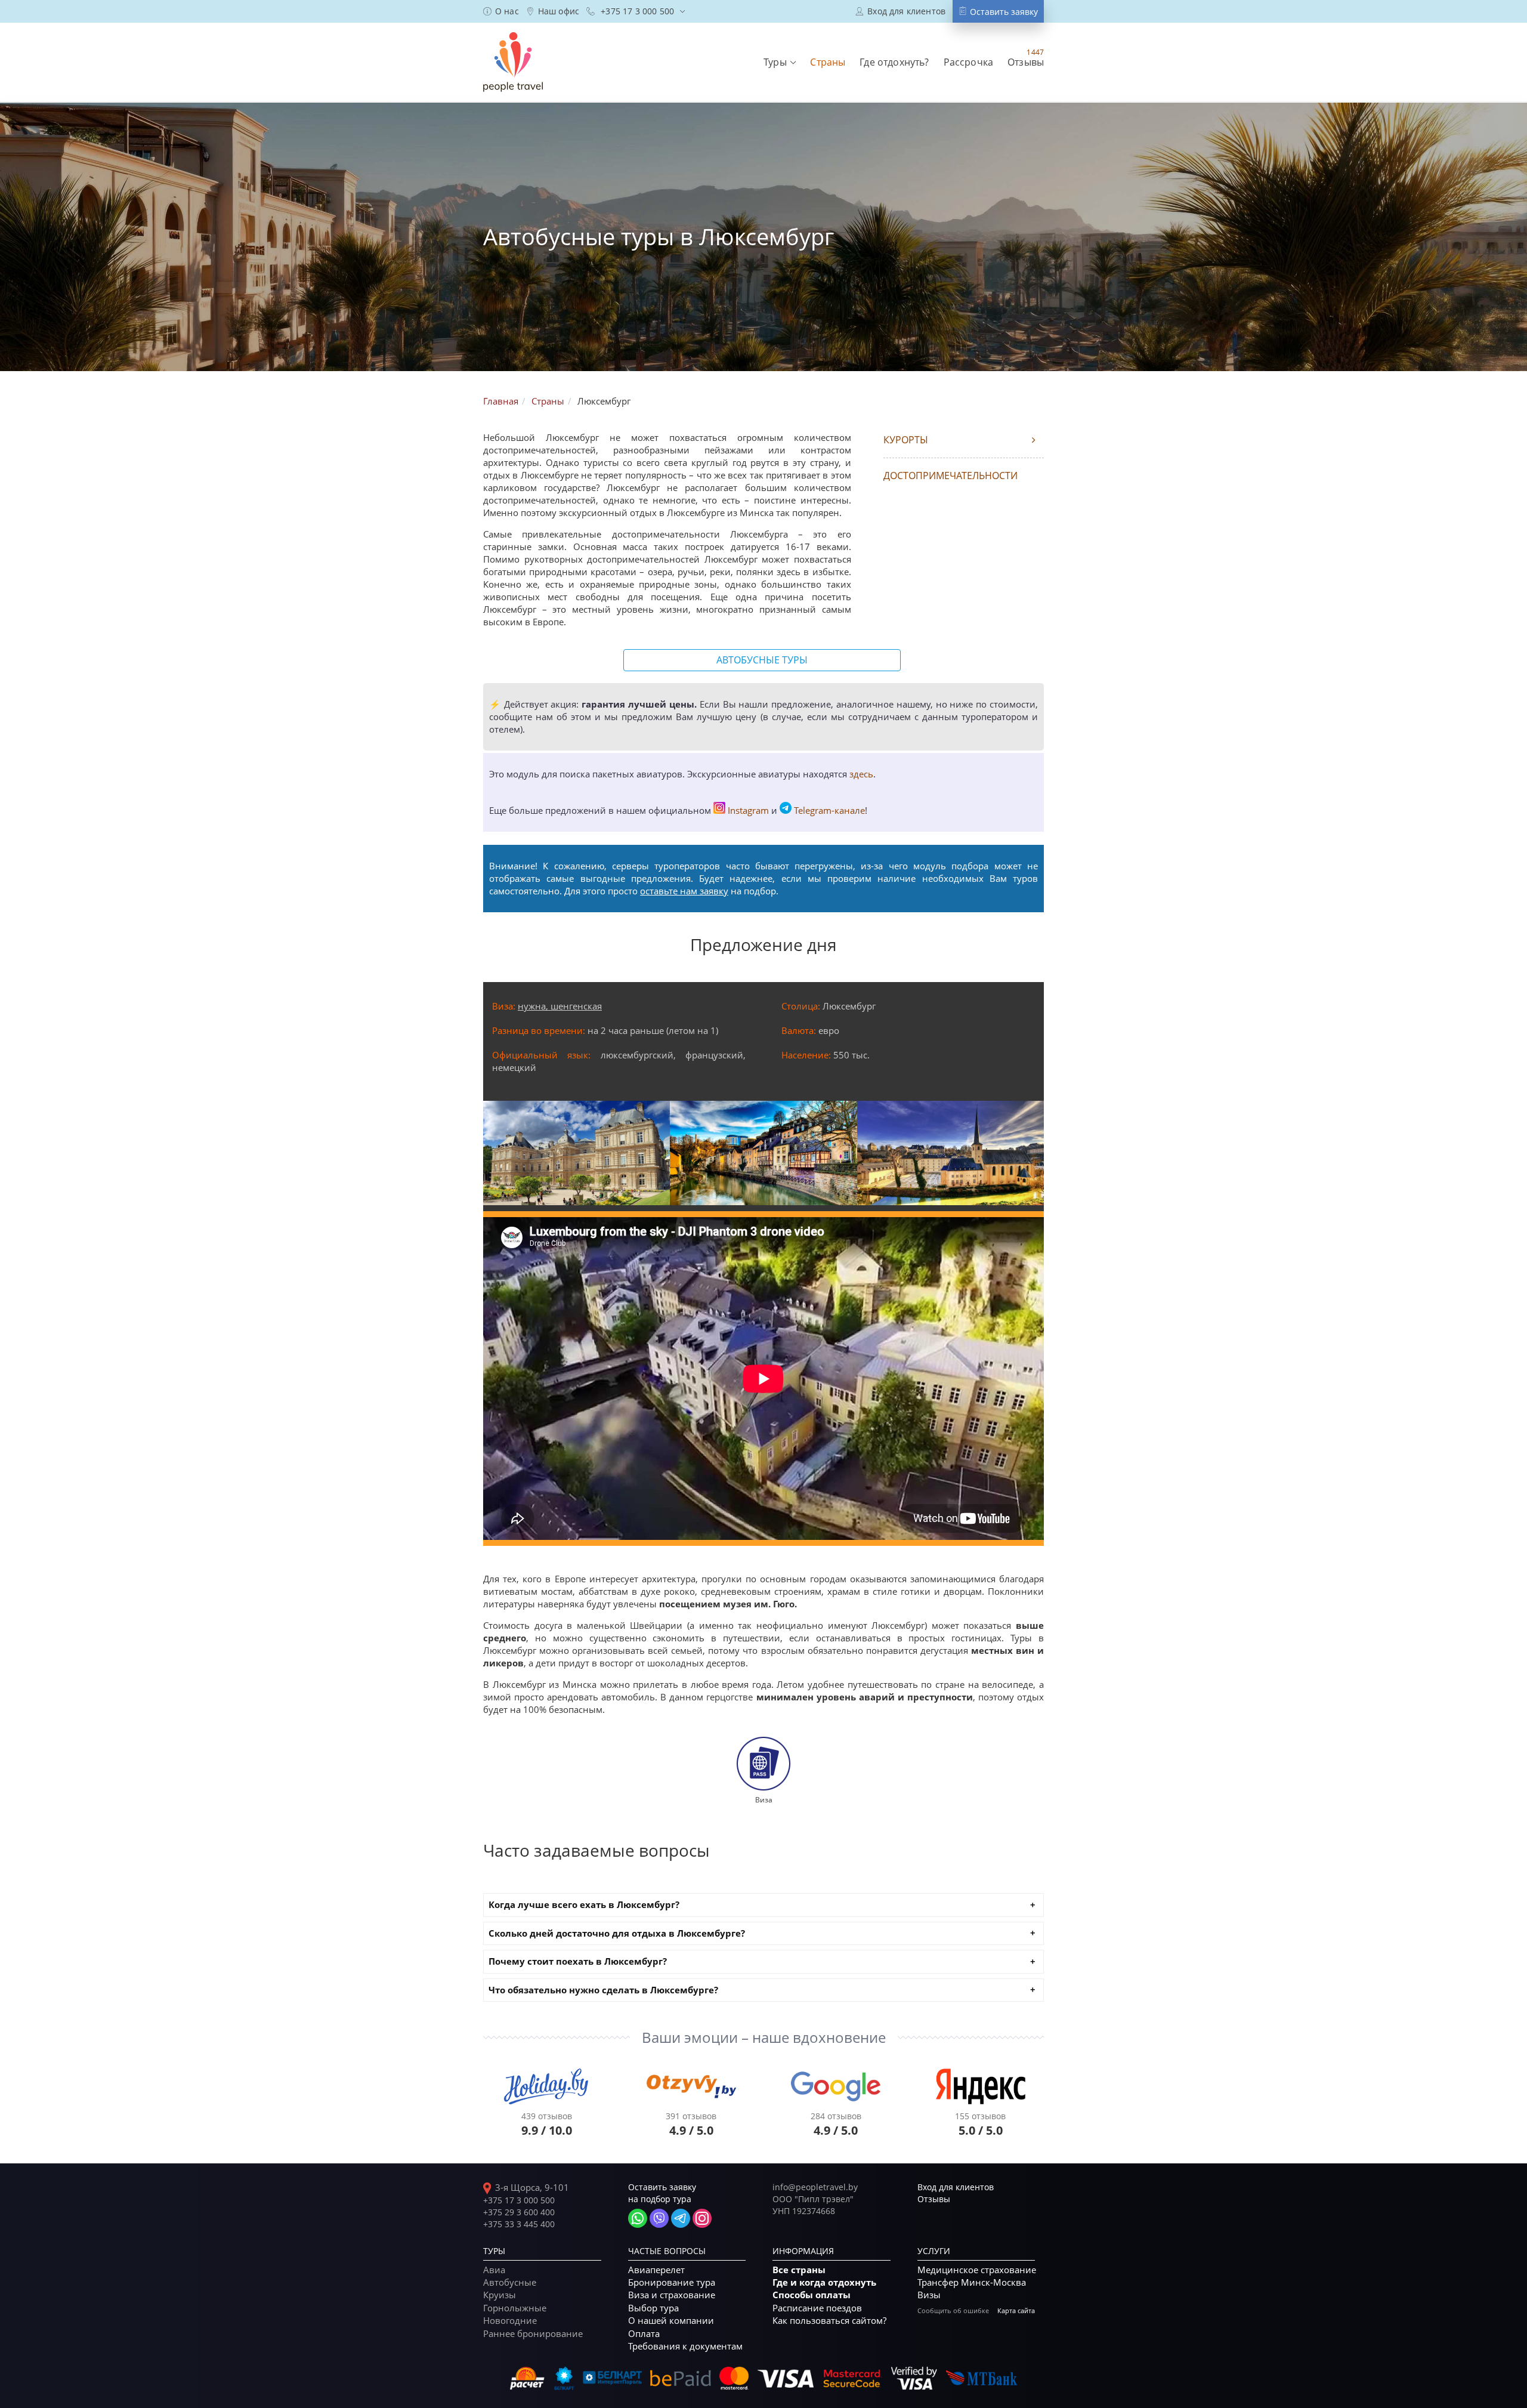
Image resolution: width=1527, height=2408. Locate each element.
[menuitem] (501, 11)
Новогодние (510, 2320)
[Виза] (763, 1763)
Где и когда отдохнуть (824, 2282)
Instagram (748, 810)
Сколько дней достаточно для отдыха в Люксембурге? (617, 1933)
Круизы (500, 2295)
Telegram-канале (829, 810)
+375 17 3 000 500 (519, 2200)
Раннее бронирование (533, 2333)
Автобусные (510, 2282)
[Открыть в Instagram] (702, 2218)
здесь (861, 774)
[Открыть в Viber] (659, 2218)
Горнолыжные (515, 2308)
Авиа (494, 2270)
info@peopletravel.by (815, 2187)
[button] (780, 62)
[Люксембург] (577, 1153)
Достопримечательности (950, 476)
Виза (764, 1799)
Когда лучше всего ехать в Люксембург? (584, 1905)
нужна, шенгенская (560, 1006)
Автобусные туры (762, 660)
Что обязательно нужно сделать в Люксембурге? (603, 1990)
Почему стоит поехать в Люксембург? (578, 1961)
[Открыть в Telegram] (681, 2218)
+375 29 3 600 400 (519, 2212)
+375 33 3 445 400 (519, 2224)
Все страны (799, 2270)
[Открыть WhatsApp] (638, 2218)
